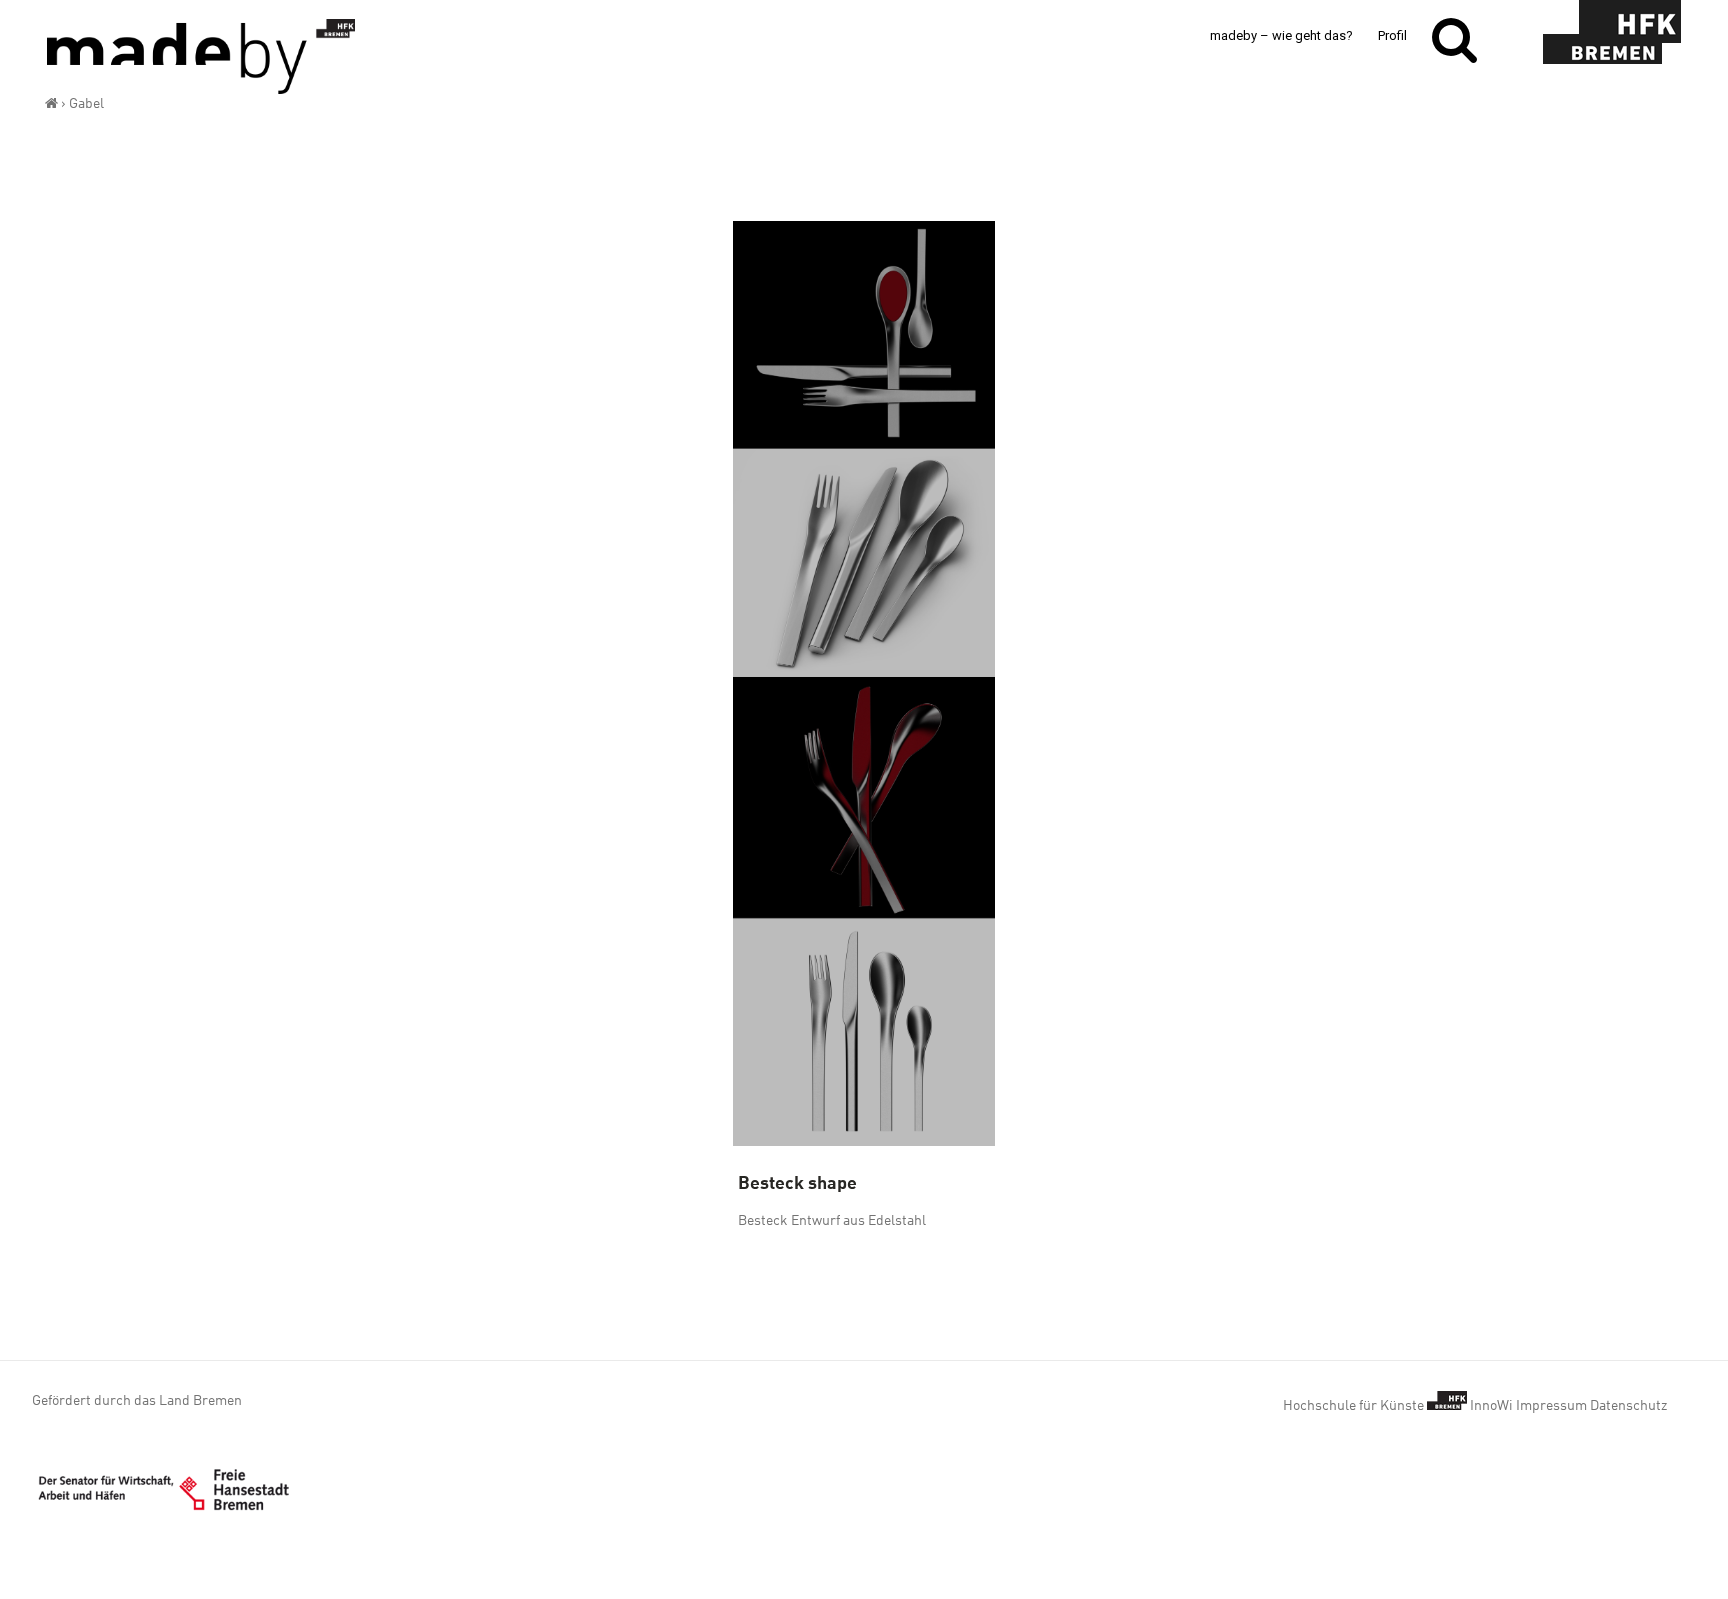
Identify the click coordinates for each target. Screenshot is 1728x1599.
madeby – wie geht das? (1281, 35)
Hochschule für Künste (1355, 1405)
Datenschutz (1628, 1405)
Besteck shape (797, 1181)
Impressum (1551, 1405)
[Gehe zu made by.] (51, 103)
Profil (1392, 35)
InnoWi (1491, 1405)
